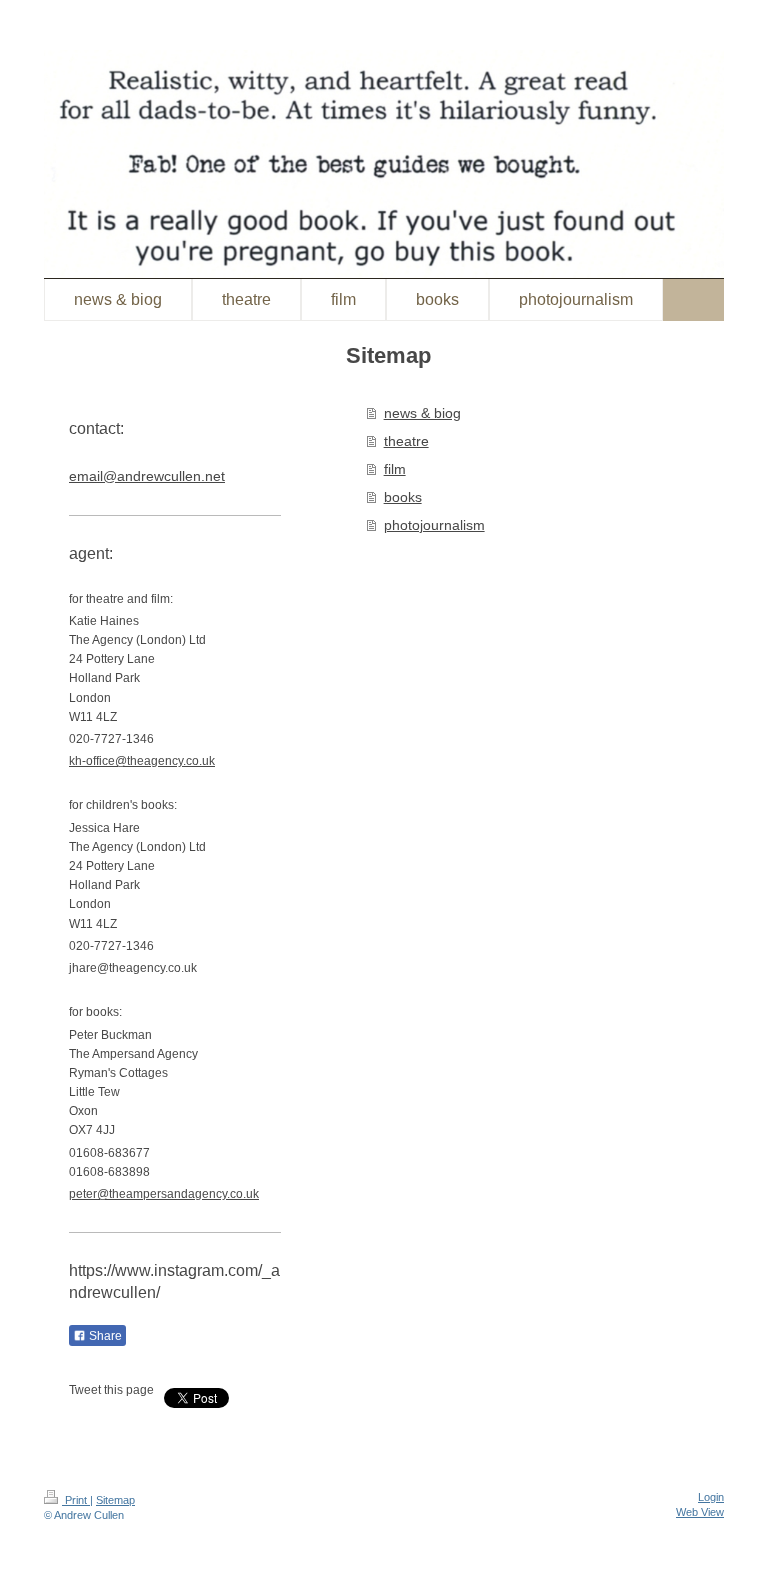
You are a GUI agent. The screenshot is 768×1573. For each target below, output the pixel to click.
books (403, 497)
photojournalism (434, 525)
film (395, 469)
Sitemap (115, 1500)
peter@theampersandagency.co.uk (164, 1194)
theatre (406, 441)
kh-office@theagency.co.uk (142, 761)
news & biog (422, 413)
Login (711, 1497)
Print (76, 1500)
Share (104, 1336)
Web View (700, 1512)
